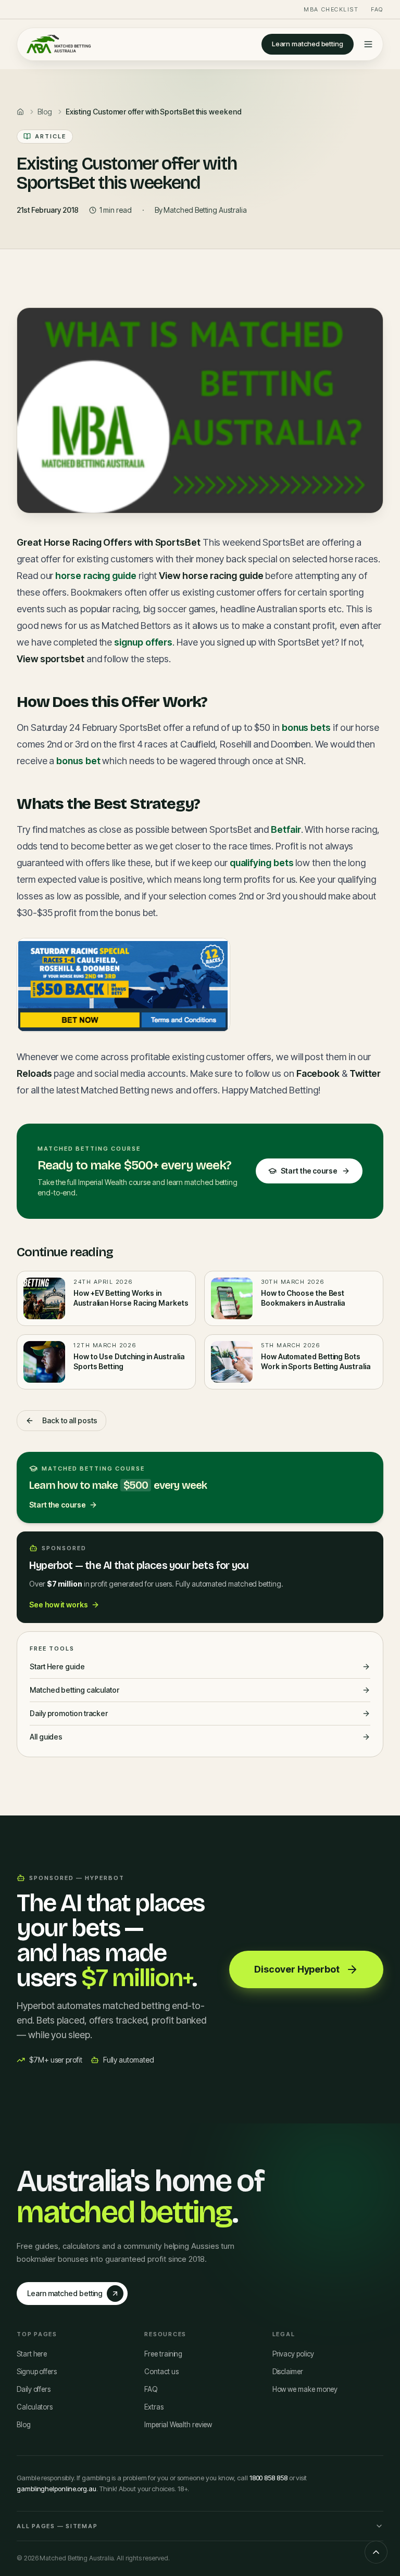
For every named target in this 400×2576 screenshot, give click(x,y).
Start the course (309, 1171)
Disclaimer (288, 2372)
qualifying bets (262, 863)
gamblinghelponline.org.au (57, 2489)
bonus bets (306, 727)
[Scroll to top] (376, 2552)
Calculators (35, 2407)
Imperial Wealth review (178, 2425)
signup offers (143, 642)
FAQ (377, 9)
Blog (24, 2425)
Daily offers (34, 2389)
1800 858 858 (268, 2478)
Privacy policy (293, 2354)
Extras (154, 2407)
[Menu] (368, 44)
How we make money (305, 2389)
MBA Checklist (331, 9)
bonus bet (78, 761)
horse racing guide (96, 576)
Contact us (161, 2372)
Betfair (286, 829)
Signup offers (37, 2372)
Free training (163, 2354)
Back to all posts (70, 1420)
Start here (32, 2354)
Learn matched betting (308, 44)
